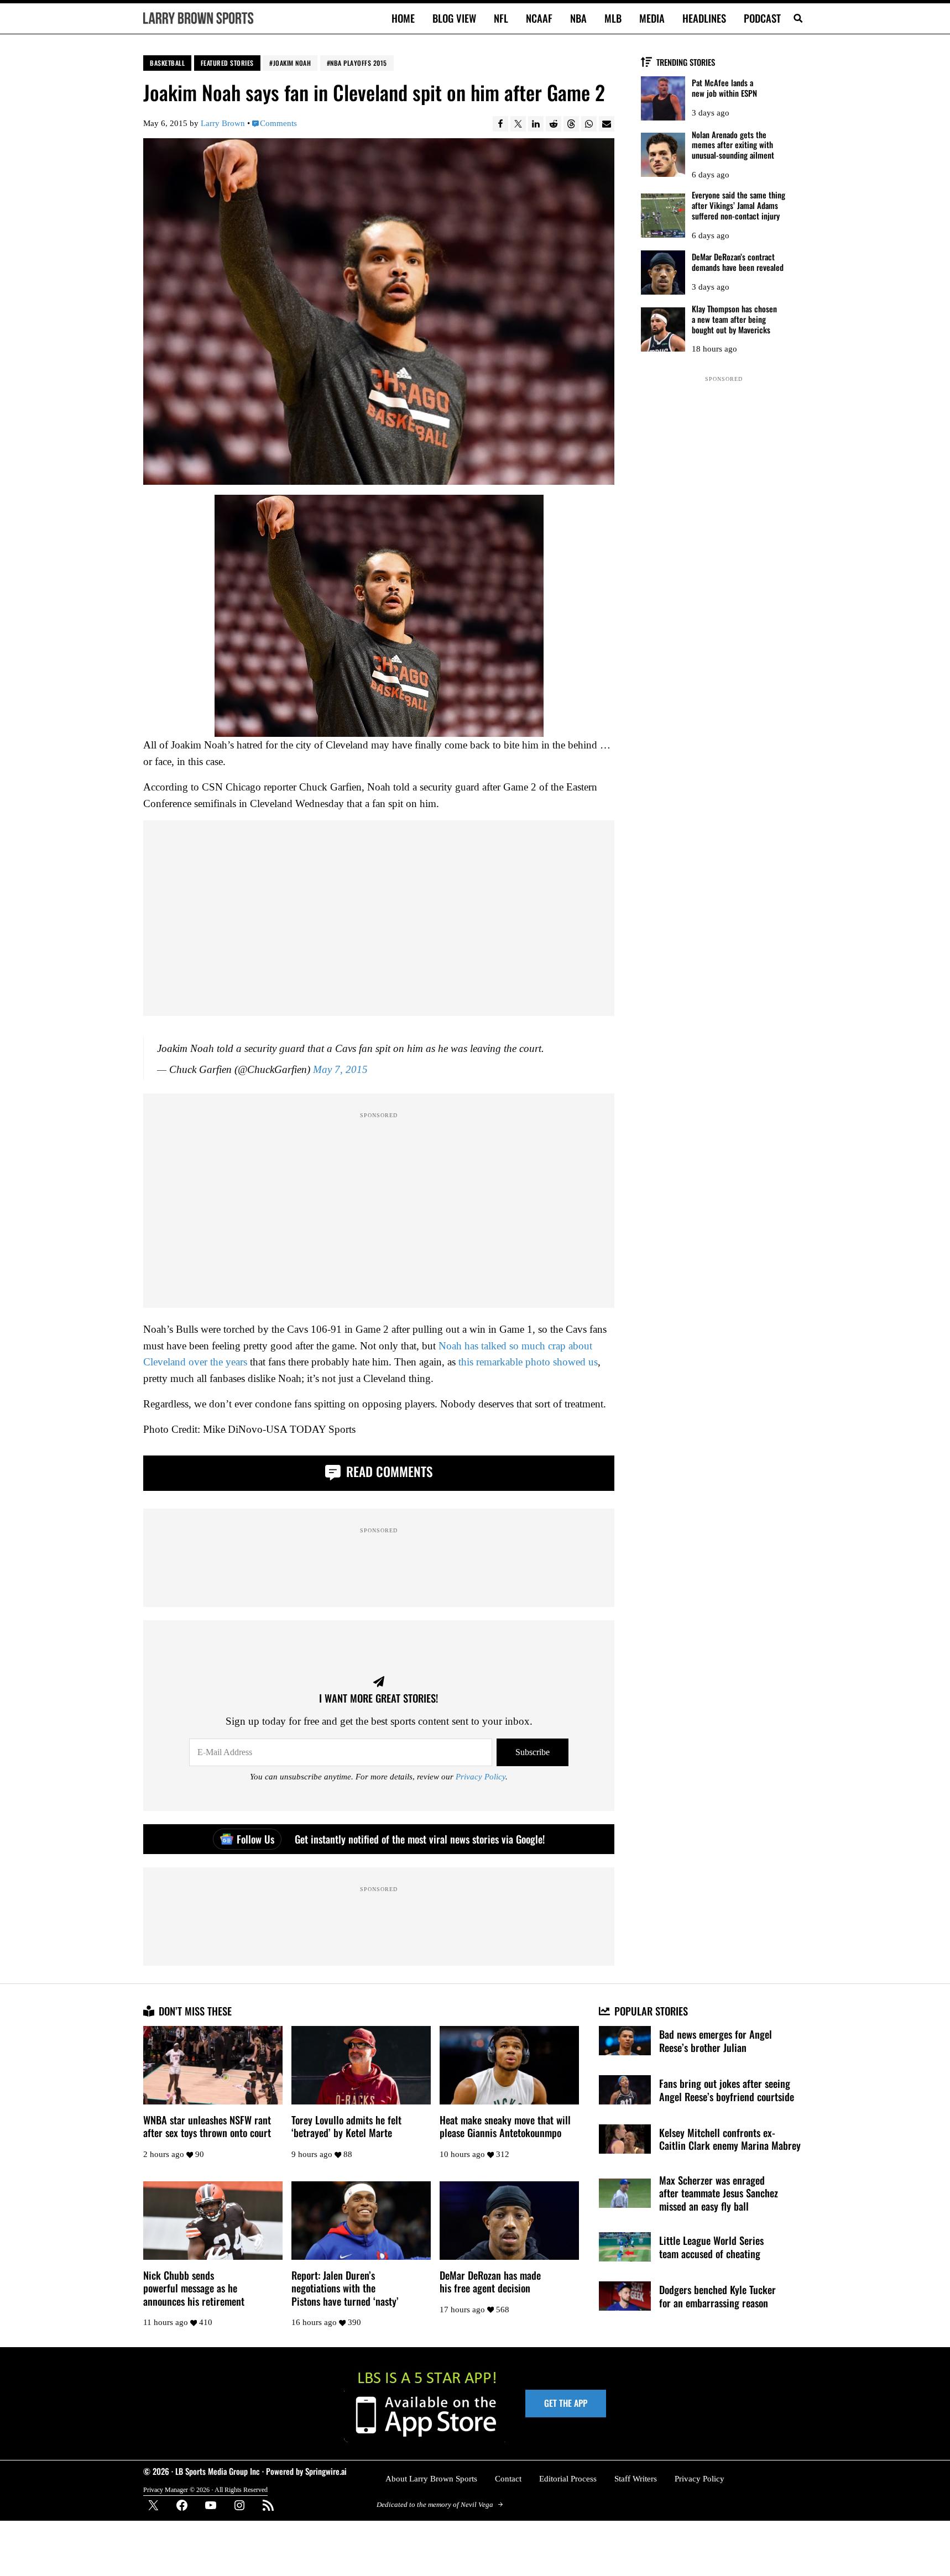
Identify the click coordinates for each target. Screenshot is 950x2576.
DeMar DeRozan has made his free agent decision (490, 2282)
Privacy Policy (481, 1777)
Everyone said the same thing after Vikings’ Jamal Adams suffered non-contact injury (738, 205)
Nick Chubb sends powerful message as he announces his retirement (194, 2288)
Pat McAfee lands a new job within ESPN (724, 88)
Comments (278, 123)
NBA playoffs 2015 (359, 63)
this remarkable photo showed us (528, 1362)
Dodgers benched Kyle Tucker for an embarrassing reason (717, 2296)
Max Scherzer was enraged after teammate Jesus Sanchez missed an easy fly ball (719, 2193)
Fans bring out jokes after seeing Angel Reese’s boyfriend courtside (727, 2090)
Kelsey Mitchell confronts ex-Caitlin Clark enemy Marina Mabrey (730, 2139)
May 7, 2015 (340, 1069)
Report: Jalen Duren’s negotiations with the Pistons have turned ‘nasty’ (345, 2288)
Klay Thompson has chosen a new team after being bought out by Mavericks (734, 319)
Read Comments (388, 1471)
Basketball (167, 63)
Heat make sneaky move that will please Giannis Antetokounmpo (505, 2126)
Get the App (566, 2403)
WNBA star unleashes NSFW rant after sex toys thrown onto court (207, 2126)
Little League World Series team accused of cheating (711, 2247)
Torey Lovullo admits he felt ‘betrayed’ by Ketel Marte (346, 2126)
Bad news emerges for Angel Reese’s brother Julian (716, 2041)
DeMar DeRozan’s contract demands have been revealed (738, 262)
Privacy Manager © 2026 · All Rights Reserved (205, 2490)
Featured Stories (227, 63)
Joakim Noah (292, 63)
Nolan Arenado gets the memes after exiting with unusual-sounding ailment (733, 145)
